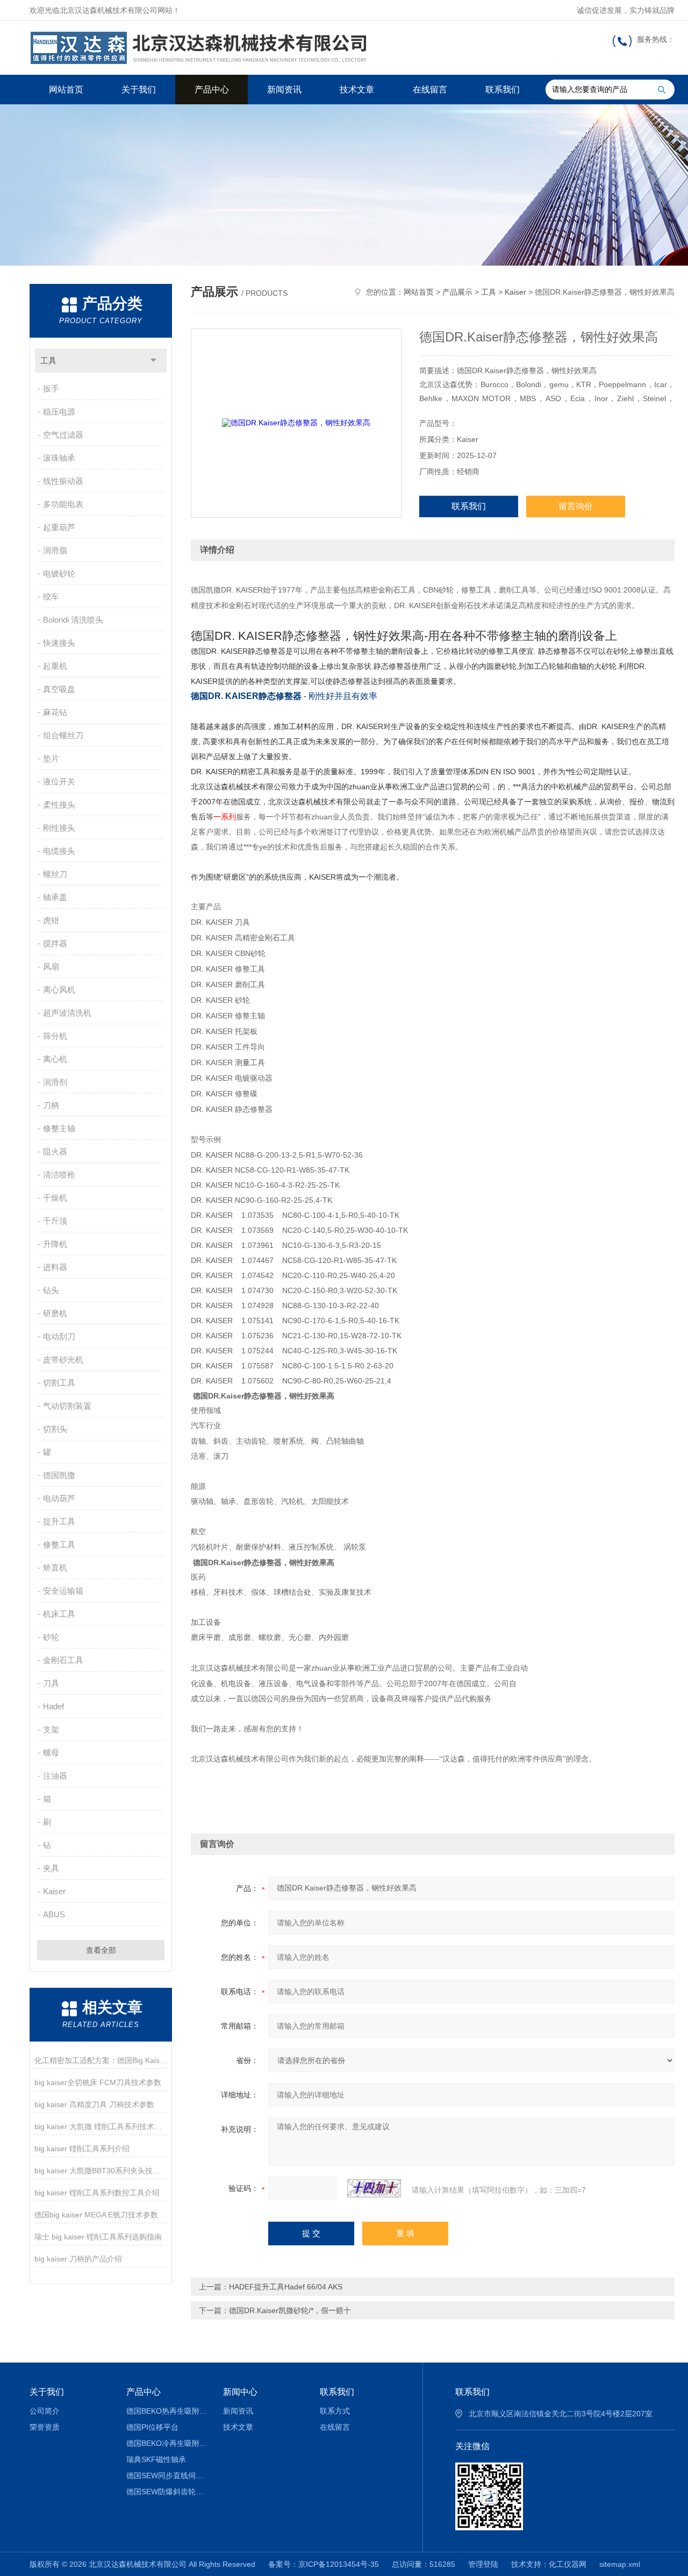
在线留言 (430, 90)
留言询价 (576, 506)
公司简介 (45, 2411)
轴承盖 (55, 897)
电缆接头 (59, 851)
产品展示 (457, 292)
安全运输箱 (63, 1591)
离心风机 (59, 990)
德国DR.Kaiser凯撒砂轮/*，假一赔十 (290, 2310)
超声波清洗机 (67, 1013)
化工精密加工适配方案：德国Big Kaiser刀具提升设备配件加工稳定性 (101, 2060)
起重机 (55, 666)
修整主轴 (59, 1128)
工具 (48, 361)
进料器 (55, 1267)
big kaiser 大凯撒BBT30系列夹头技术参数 (101, 2171)
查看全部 (101, 1950)
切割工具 (59, 1383)
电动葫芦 (59, 1498)
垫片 (51, 758)
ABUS (54, 1914)
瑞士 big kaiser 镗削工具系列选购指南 (98, 2237)
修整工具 (59, 1544)
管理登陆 (483, 2564)
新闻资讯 (284, 90)
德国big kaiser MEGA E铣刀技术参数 (96, 2215)
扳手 (51, 388)
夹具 (51, 1868)
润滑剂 (55, 1082)
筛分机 (55, 1036)
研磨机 (55, 1313)
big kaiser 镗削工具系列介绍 (82, 2149)
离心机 (55, 1059)
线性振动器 (63, 481)
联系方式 (335, 2411)
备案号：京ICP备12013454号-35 (324, 2564)
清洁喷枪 (59, 1175)
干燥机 (55, 1198)
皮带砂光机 (63, 1360)
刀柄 (51, 1105)
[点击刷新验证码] (374, 2188)
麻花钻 (55, 712)
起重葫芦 (59, 527)
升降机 (55, 1244)
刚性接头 (59, 828)
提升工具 (59, 1521)
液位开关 (59, 782)
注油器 (55, 1776)
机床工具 (59, 1614)
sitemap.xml (620, 2564)
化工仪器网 (568, 2564)
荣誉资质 (45, 2427)
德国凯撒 (59, 1475)
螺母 (51, 1753)
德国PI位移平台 (152, 2427)
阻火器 (55, 1151)
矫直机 (55, 1568)
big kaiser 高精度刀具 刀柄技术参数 (94, 2104)
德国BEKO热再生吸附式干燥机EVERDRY (167, 2411)
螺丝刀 (55, 874)
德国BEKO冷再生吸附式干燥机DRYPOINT (167, 2443)
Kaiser (54, 1891)
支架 (51, 1729)
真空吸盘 (59, 689)
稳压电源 (59, 412)
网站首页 (66, 90)
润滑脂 (55, 550)
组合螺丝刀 (63, 735)
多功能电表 (63, 504)
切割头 (55, 1429)
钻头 (51, 1290)
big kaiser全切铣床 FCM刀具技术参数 (98, 2082)
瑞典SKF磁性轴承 (156, 2459)
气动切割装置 (67, 1406)
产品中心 (212, 90)
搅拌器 (55, 943)
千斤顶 (55, 1221)
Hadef (53, 1706)
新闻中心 (240, 2392)
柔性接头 (59, 805)
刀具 (51, 1683)
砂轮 (51, 1637)
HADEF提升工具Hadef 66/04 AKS (286, 2287)
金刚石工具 (63, 1660)
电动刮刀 (59, 1336)
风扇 (51, 966)
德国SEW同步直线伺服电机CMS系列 (167, 2475)
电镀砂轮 (59, 573)
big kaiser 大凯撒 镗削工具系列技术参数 (101, 2127)
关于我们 (139, 90)
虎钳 (51, 920)
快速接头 (59, 643)
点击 (153, 361)
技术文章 (357, 90)
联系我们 (503, 90)
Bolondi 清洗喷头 (73, 620)
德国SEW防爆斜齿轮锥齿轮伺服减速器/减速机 (167, 2492)
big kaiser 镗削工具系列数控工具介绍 (97, 2193)
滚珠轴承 (59, 458)
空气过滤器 (63, 435)
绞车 (51, 597)
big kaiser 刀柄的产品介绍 (78, 2259)
